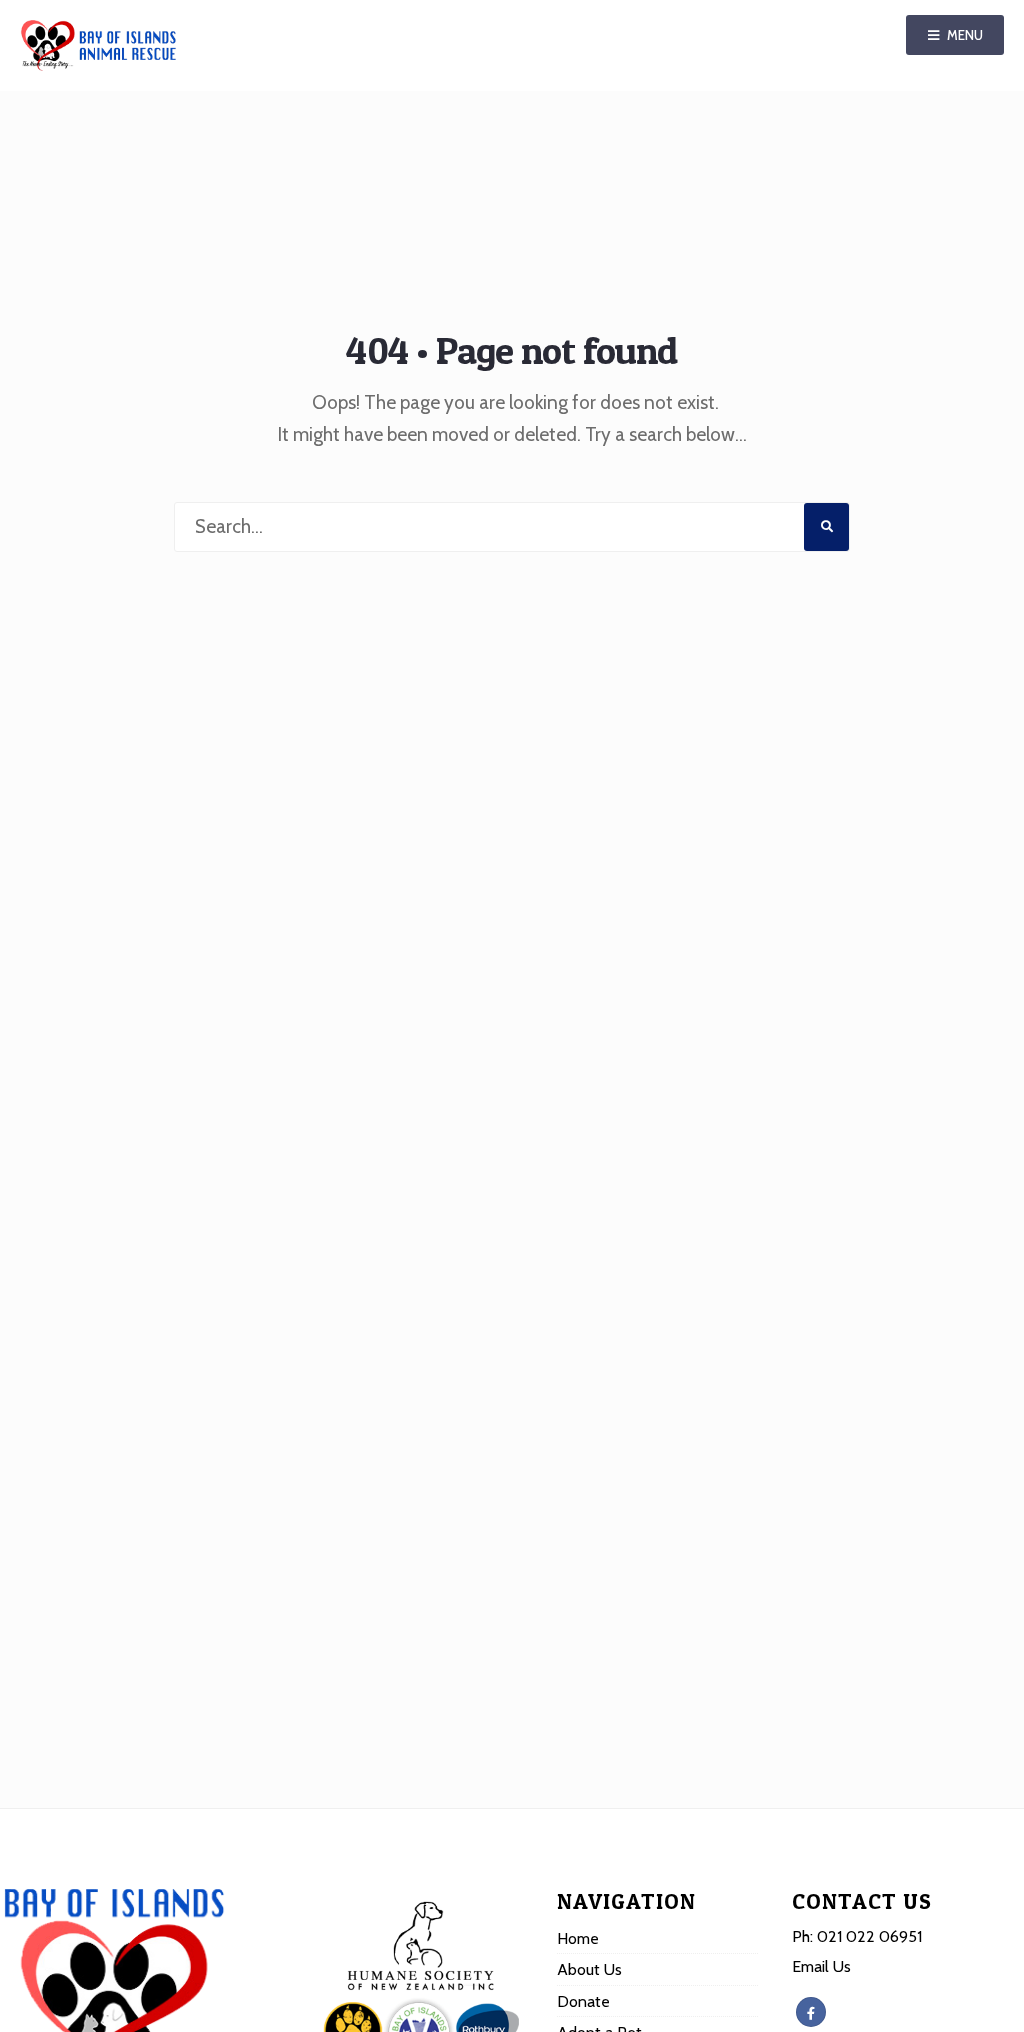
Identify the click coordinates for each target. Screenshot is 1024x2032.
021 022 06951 (869, 1936)
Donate (583, 2001)
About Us (589, 1969)
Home (578, 1938)
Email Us (821, 1966)
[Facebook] (811, 2012)
